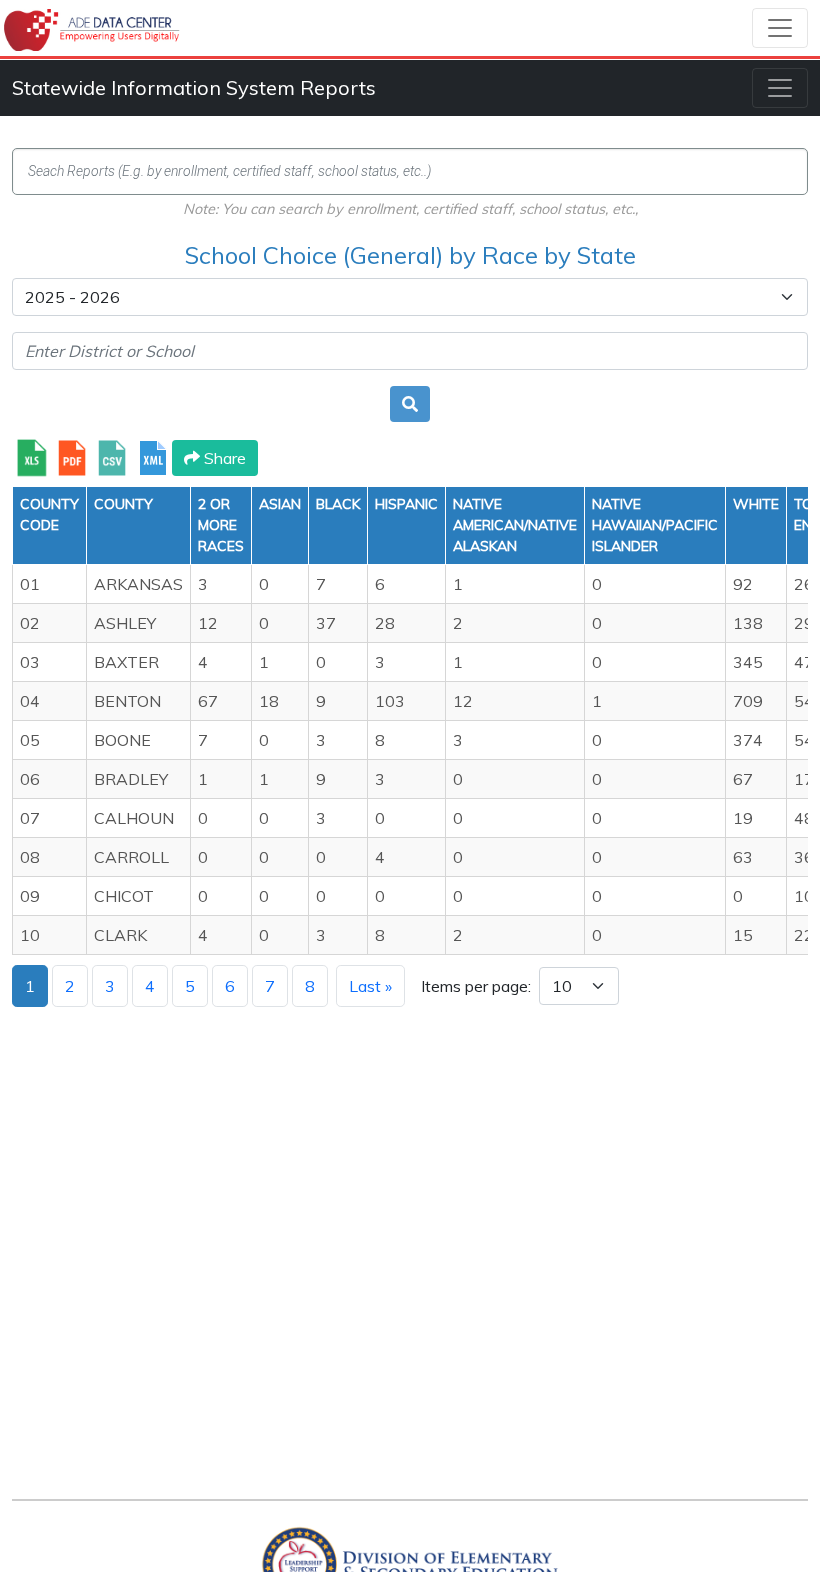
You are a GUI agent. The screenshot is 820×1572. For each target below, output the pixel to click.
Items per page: (476, 986)
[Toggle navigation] (780, 28)
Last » (370, 986)
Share (223, 458)
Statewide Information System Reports (194, 87)
